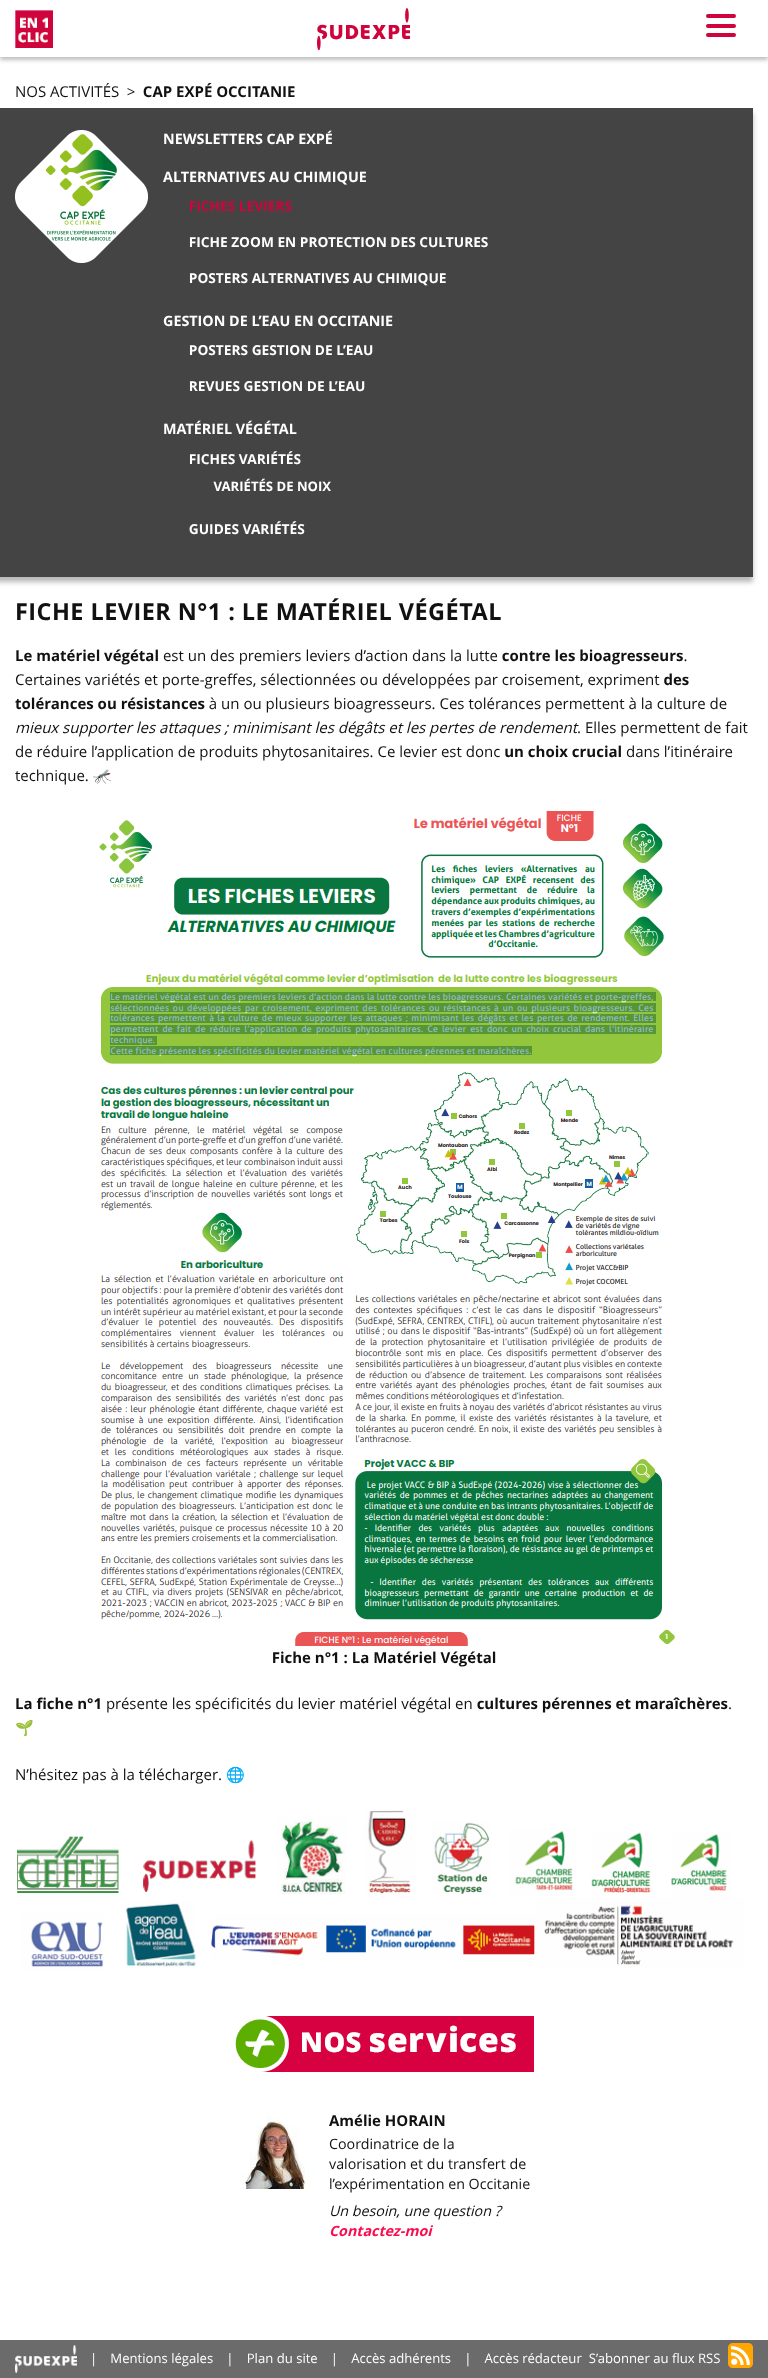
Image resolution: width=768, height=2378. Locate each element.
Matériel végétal (230, 429)
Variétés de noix (273, 487)
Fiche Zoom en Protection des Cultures (339, 242)
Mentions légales (161, 2358)
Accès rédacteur (533, 2358)
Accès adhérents (401, 2358)
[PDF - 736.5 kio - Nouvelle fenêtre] (384, 1228)
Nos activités (67, 92)
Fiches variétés (245, 459)
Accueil (46, 2358)
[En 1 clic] (34, 29)
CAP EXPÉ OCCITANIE (219, 91)
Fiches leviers (240, 206)
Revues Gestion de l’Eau (277, 386)
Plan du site (282, 2358)
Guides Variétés (247, 529)
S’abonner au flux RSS (655, 2358)
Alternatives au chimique (265, 177)
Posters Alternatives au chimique (318, 278)
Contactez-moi (380, 2231)
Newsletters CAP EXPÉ (248, 139)
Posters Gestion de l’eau (281, 350)
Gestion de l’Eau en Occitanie (278, 321)
